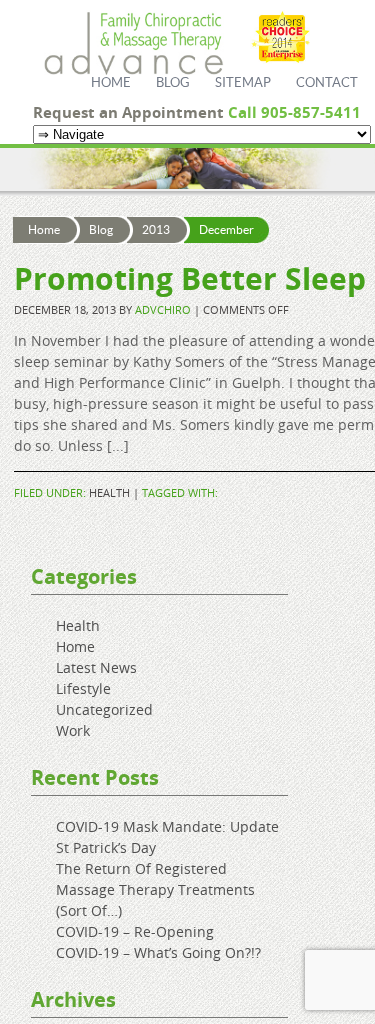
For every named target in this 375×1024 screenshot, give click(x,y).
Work (73, 730)
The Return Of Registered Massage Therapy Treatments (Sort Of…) (155, 889)
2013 (156, 230)
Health (109, 492)
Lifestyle (83, 688)
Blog (173, 83)
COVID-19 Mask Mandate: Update (167, 826)
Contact (327, 83)
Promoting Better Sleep (190, 278)
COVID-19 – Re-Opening (135, 931)
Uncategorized (104, 709)
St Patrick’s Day (106, 847)
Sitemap (243, 83)
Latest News (96, 667)
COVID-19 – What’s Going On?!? (158, 952)
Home (111, 83)
